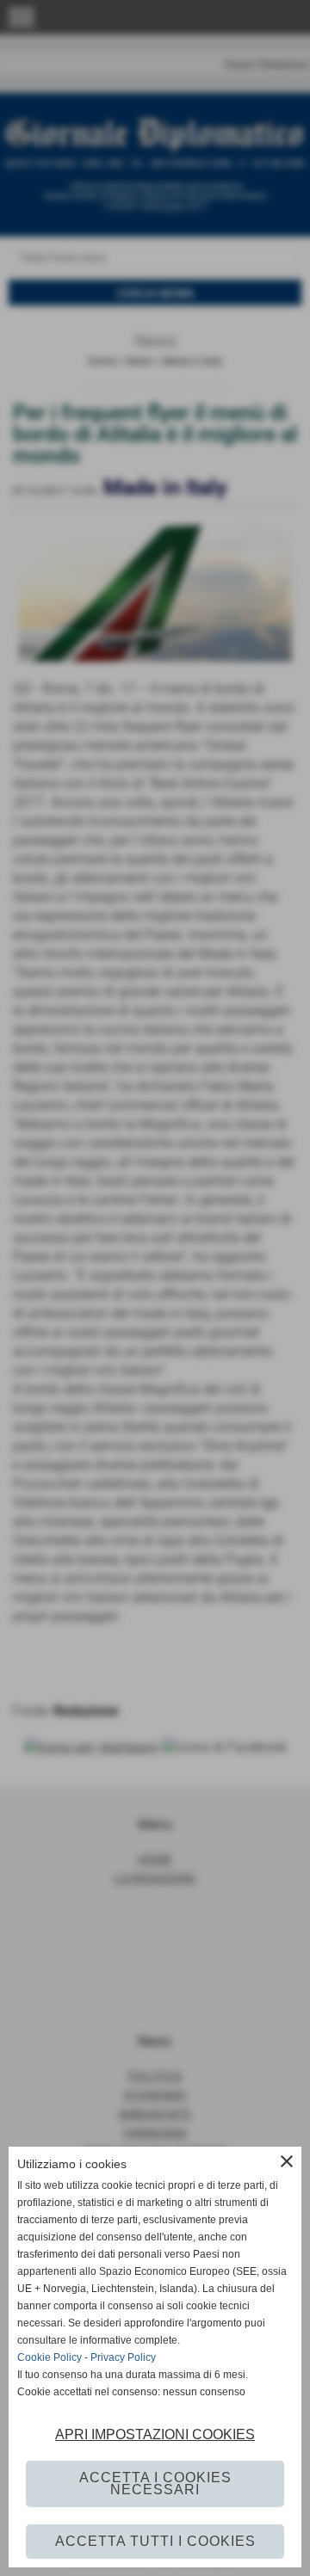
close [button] (287, 2161)
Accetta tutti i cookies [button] (155, 2541)
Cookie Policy (50, 2357)
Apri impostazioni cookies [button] (155, 2434)
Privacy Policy (123, 2357)
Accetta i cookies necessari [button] (155, 2484)
